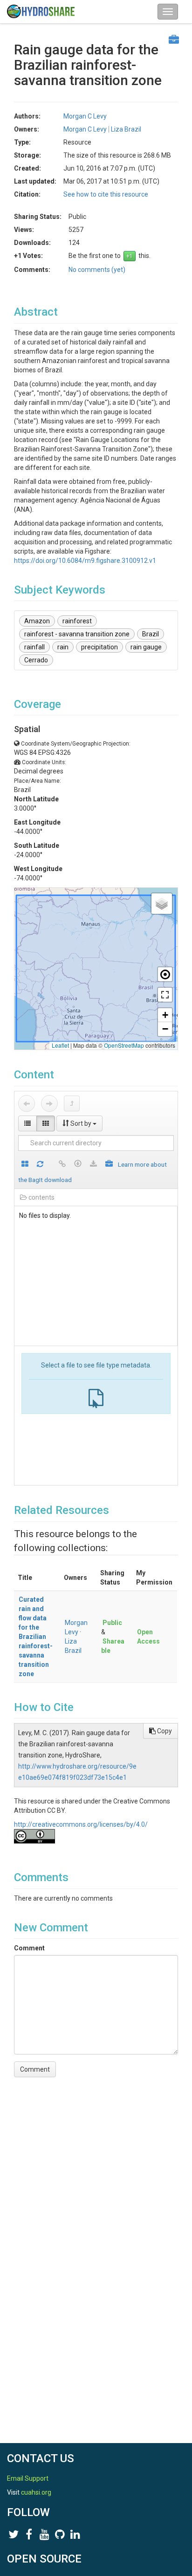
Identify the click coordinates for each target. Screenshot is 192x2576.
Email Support (28, 2478)
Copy (164, 1731)
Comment (29, 1948)
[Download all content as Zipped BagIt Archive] (109, 1165)
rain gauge (146, 647)
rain (63, 647)
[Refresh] (40, 1165)
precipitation (99, 647)
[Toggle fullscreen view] (165, 995)
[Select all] (25, 1165)
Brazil (151, 634)
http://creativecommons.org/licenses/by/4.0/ (81, 1824)
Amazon (37, 621)
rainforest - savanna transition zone (77, 634)
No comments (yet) (97, 270)
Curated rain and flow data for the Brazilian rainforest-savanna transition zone (36, 1637)
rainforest (77, 621)
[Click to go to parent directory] (72, 1103)
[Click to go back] (27, 1103)
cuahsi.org (36, 2492)
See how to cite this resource (106, 194)
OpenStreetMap (124, 1045)
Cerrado (36, 660)
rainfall (34, 647)
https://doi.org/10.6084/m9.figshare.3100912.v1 (85, 561)
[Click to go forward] (49, 1103)
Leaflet (60, 1045)
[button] (162, 904)
